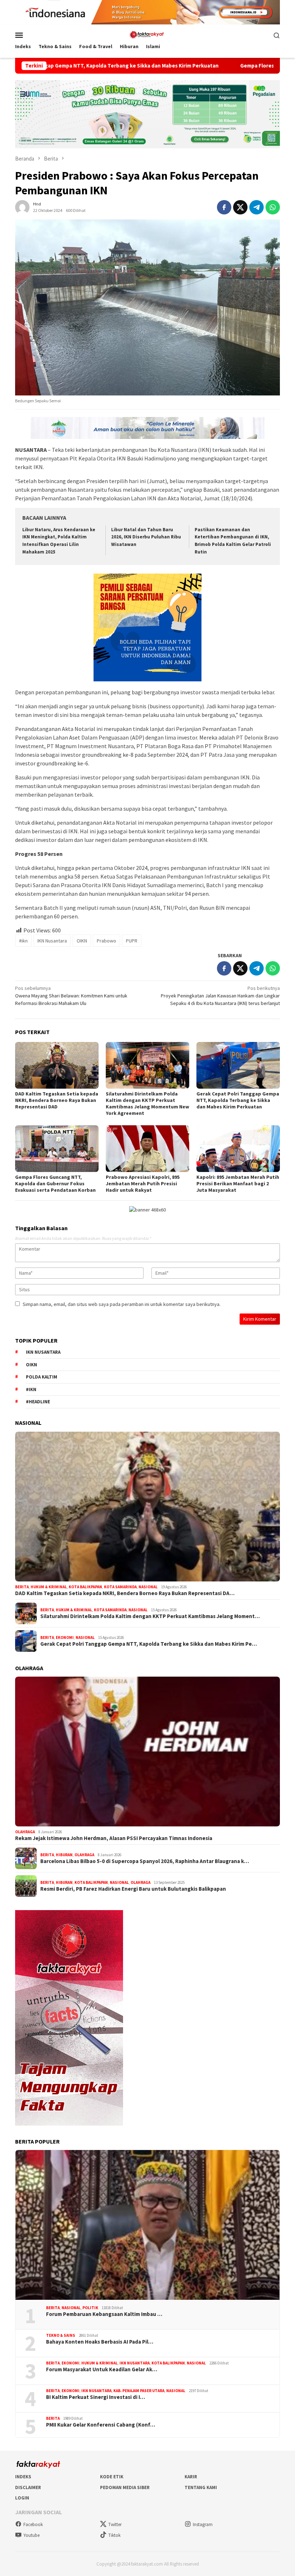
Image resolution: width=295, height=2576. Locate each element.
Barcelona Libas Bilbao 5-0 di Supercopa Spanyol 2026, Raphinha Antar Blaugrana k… (145, 1861)
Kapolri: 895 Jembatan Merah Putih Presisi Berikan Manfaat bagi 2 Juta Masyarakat (238, 1183)
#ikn (23, 941)
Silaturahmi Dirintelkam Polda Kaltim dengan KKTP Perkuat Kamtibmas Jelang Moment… (150, 1616)
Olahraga (25, 1832)
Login (22, 2498)
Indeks (23, 2477)
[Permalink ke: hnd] (22, 207)
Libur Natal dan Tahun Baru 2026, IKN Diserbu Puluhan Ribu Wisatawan (146, 537)
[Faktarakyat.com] (147, 34)
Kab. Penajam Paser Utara (139, 2391)
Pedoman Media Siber (125, 2487)
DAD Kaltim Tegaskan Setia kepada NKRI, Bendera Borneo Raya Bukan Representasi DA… (125, 1593)
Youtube (31, 2535)
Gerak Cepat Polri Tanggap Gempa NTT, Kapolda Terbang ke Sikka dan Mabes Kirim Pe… (149, 1644)
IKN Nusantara (52, 941)
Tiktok (114, 2535)
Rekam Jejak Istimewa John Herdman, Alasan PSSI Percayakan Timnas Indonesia (114, 1838)
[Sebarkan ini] (224, 207)
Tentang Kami (201, 2487)
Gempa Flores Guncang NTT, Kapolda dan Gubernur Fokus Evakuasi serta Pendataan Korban (55, 1183)
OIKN (82, 941)
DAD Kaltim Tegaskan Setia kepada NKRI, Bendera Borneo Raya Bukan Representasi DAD (57, 1100)
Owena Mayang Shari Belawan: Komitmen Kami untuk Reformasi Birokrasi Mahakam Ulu (71, 996)
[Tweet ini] (240, 207)
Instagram (203, 2524)
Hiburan (64, 1855)
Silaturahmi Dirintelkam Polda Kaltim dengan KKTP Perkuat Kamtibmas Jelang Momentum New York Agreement (147, 1103)
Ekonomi (65, 1637)
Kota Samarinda (120, 1587)
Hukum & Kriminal (49, 1587)
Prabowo (106, 941)
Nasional (148, 1587)
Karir (191, 2477)
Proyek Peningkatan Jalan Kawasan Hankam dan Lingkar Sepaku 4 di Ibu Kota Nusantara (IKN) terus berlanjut (220, 996)
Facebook (33, 2524)
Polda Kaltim (42, 1377)
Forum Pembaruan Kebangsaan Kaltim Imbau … (104, 2314)
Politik (90, 2308)
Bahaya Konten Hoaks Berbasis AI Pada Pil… (100, 2342)
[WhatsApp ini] (273, 207)
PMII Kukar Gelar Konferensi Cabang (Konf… (101, 2425)
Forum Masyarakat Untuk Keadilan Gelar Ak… (102, 2369)
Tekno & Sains (61, 2335)
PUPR (132, 941)
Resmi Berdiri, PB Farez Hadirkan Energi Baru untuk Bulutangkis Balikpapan (133, 1889)
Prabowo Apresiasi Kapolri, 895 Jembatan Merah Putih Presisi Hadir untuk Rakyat (143, 1183)
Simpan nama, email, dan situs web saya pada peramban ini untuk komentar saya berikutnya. (122, 1304)
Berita (22, 1587)
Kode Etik (112, 2477)
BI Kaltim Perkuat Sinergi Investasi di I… (96, 2397)
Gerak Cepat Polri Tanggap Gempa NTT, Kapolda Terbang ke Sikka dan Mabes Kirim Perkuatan (238, 1100)
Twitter (115, 2524)
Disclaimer (28, 2487)
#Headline (38, 1402)
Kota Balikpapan (85, 1587)
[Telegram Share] (257, 207)
